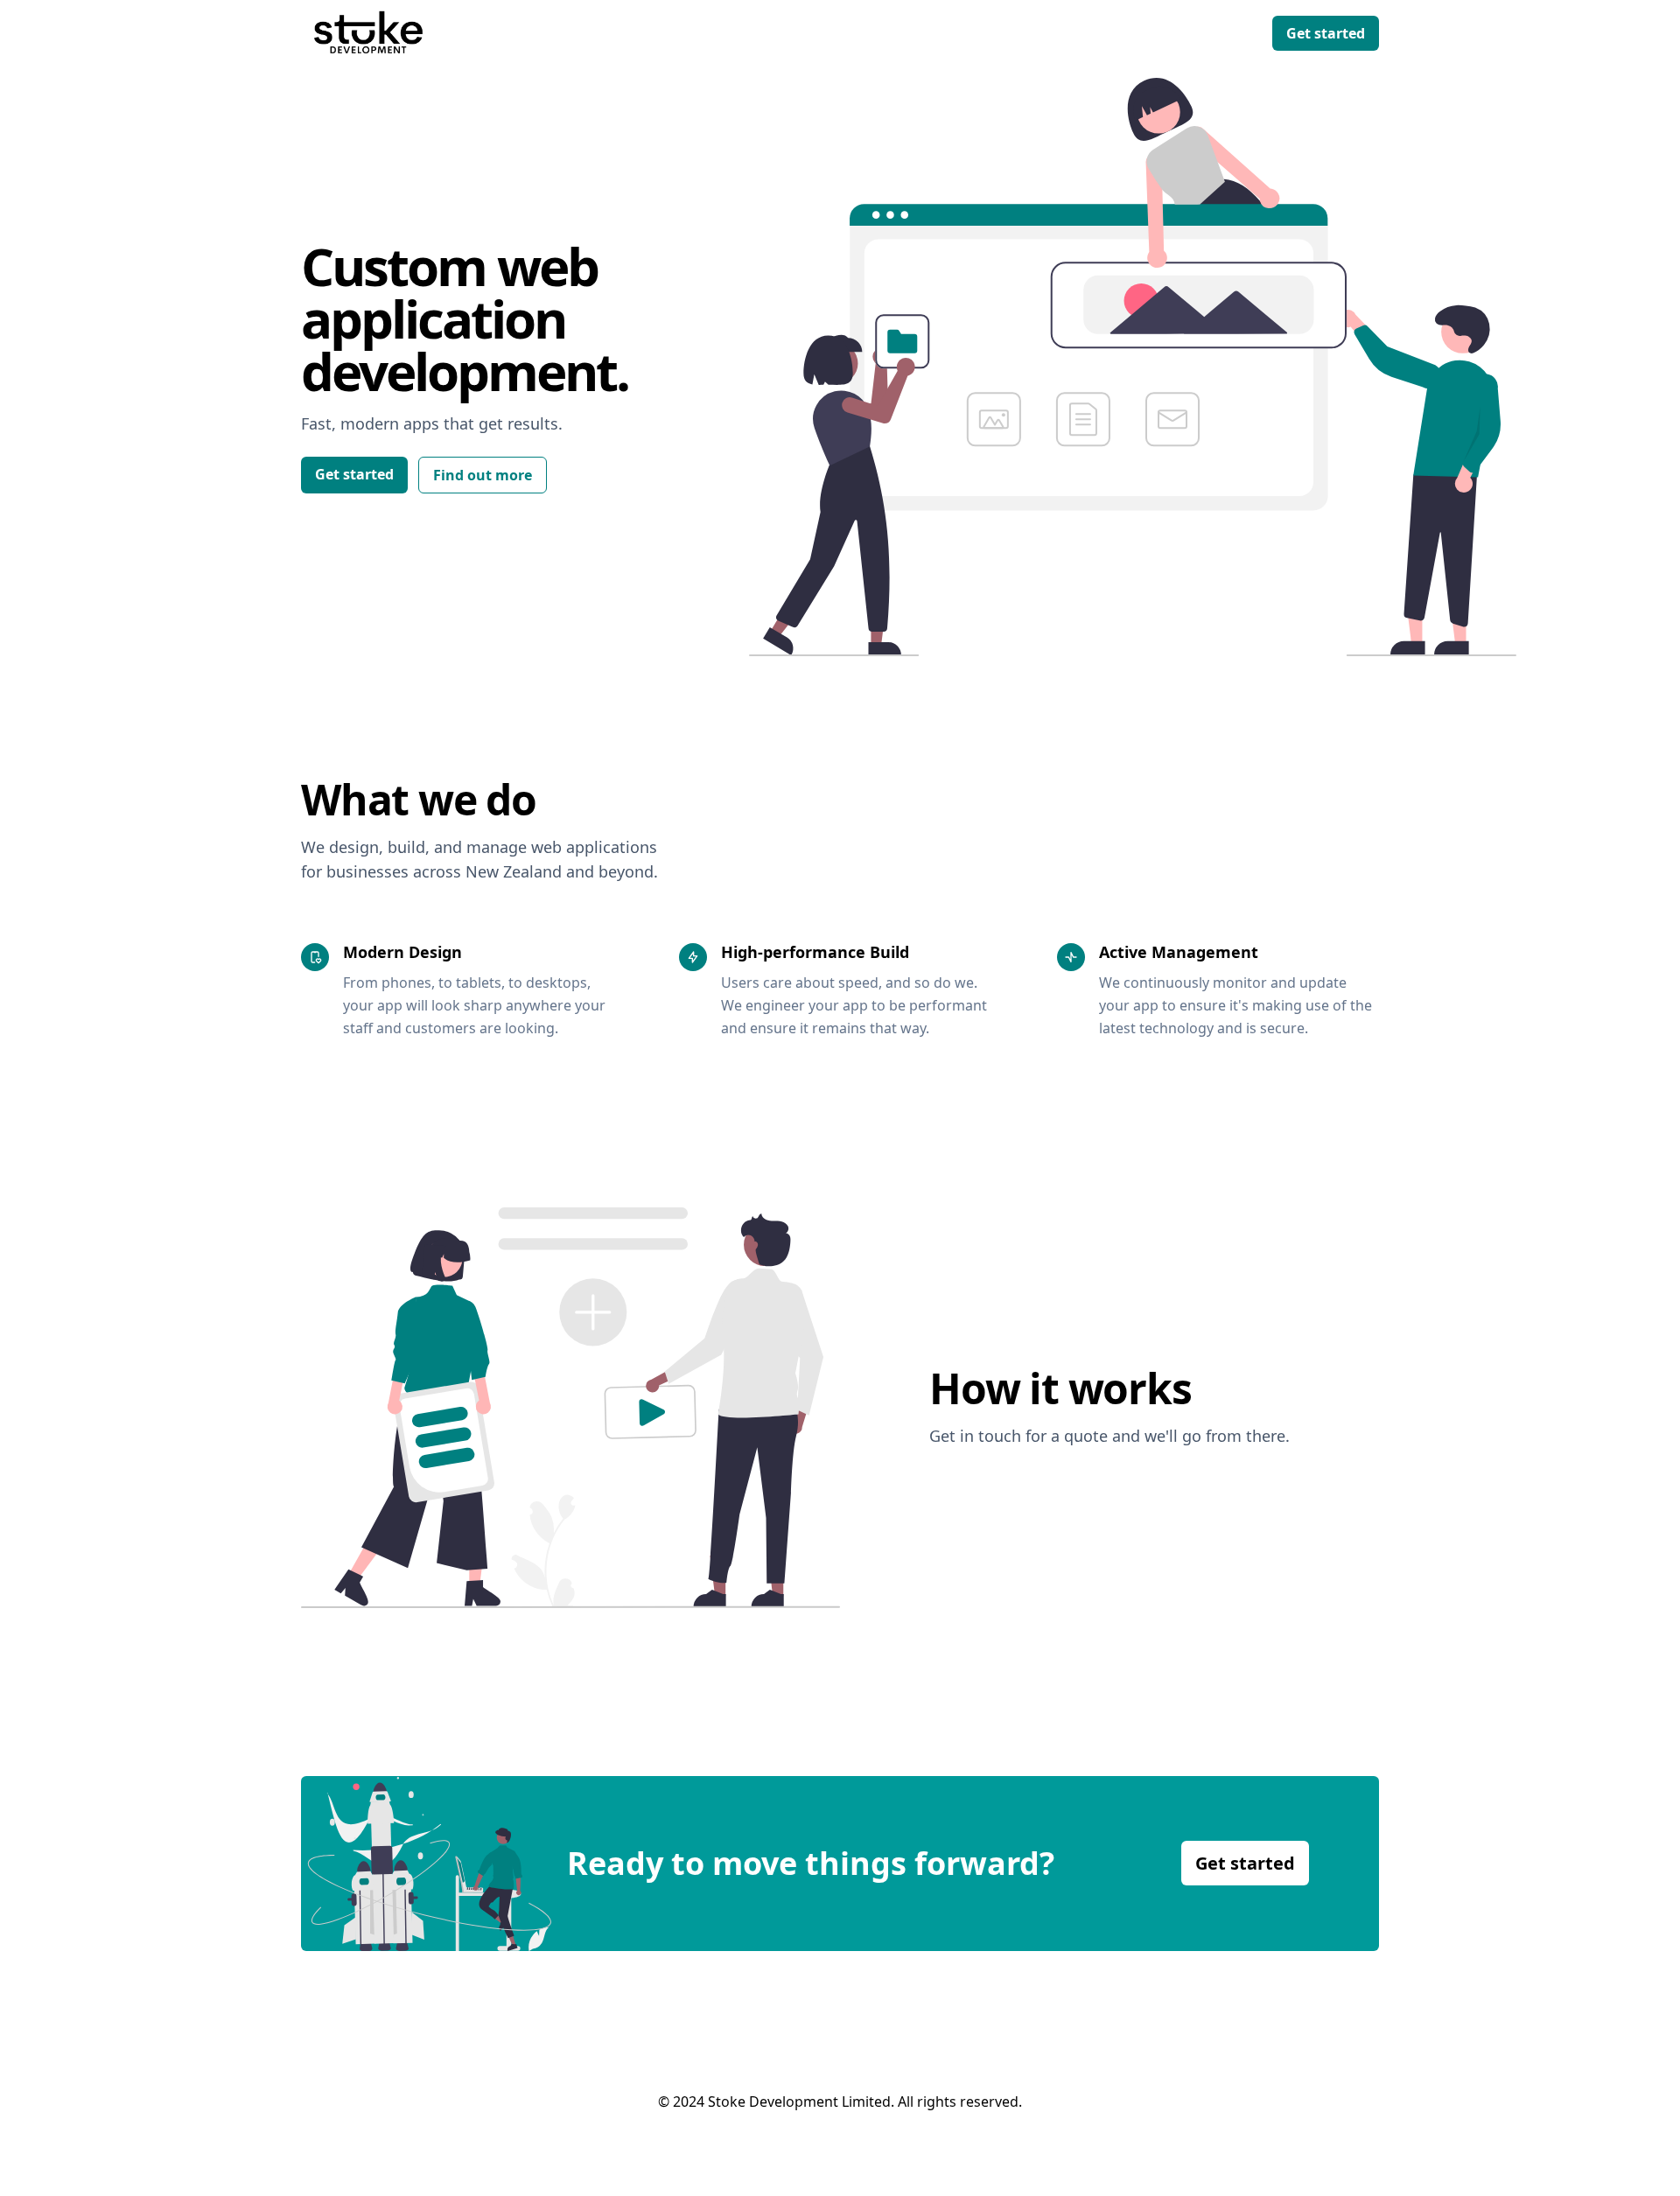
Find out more (483, 475)
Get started (1326, 33)
